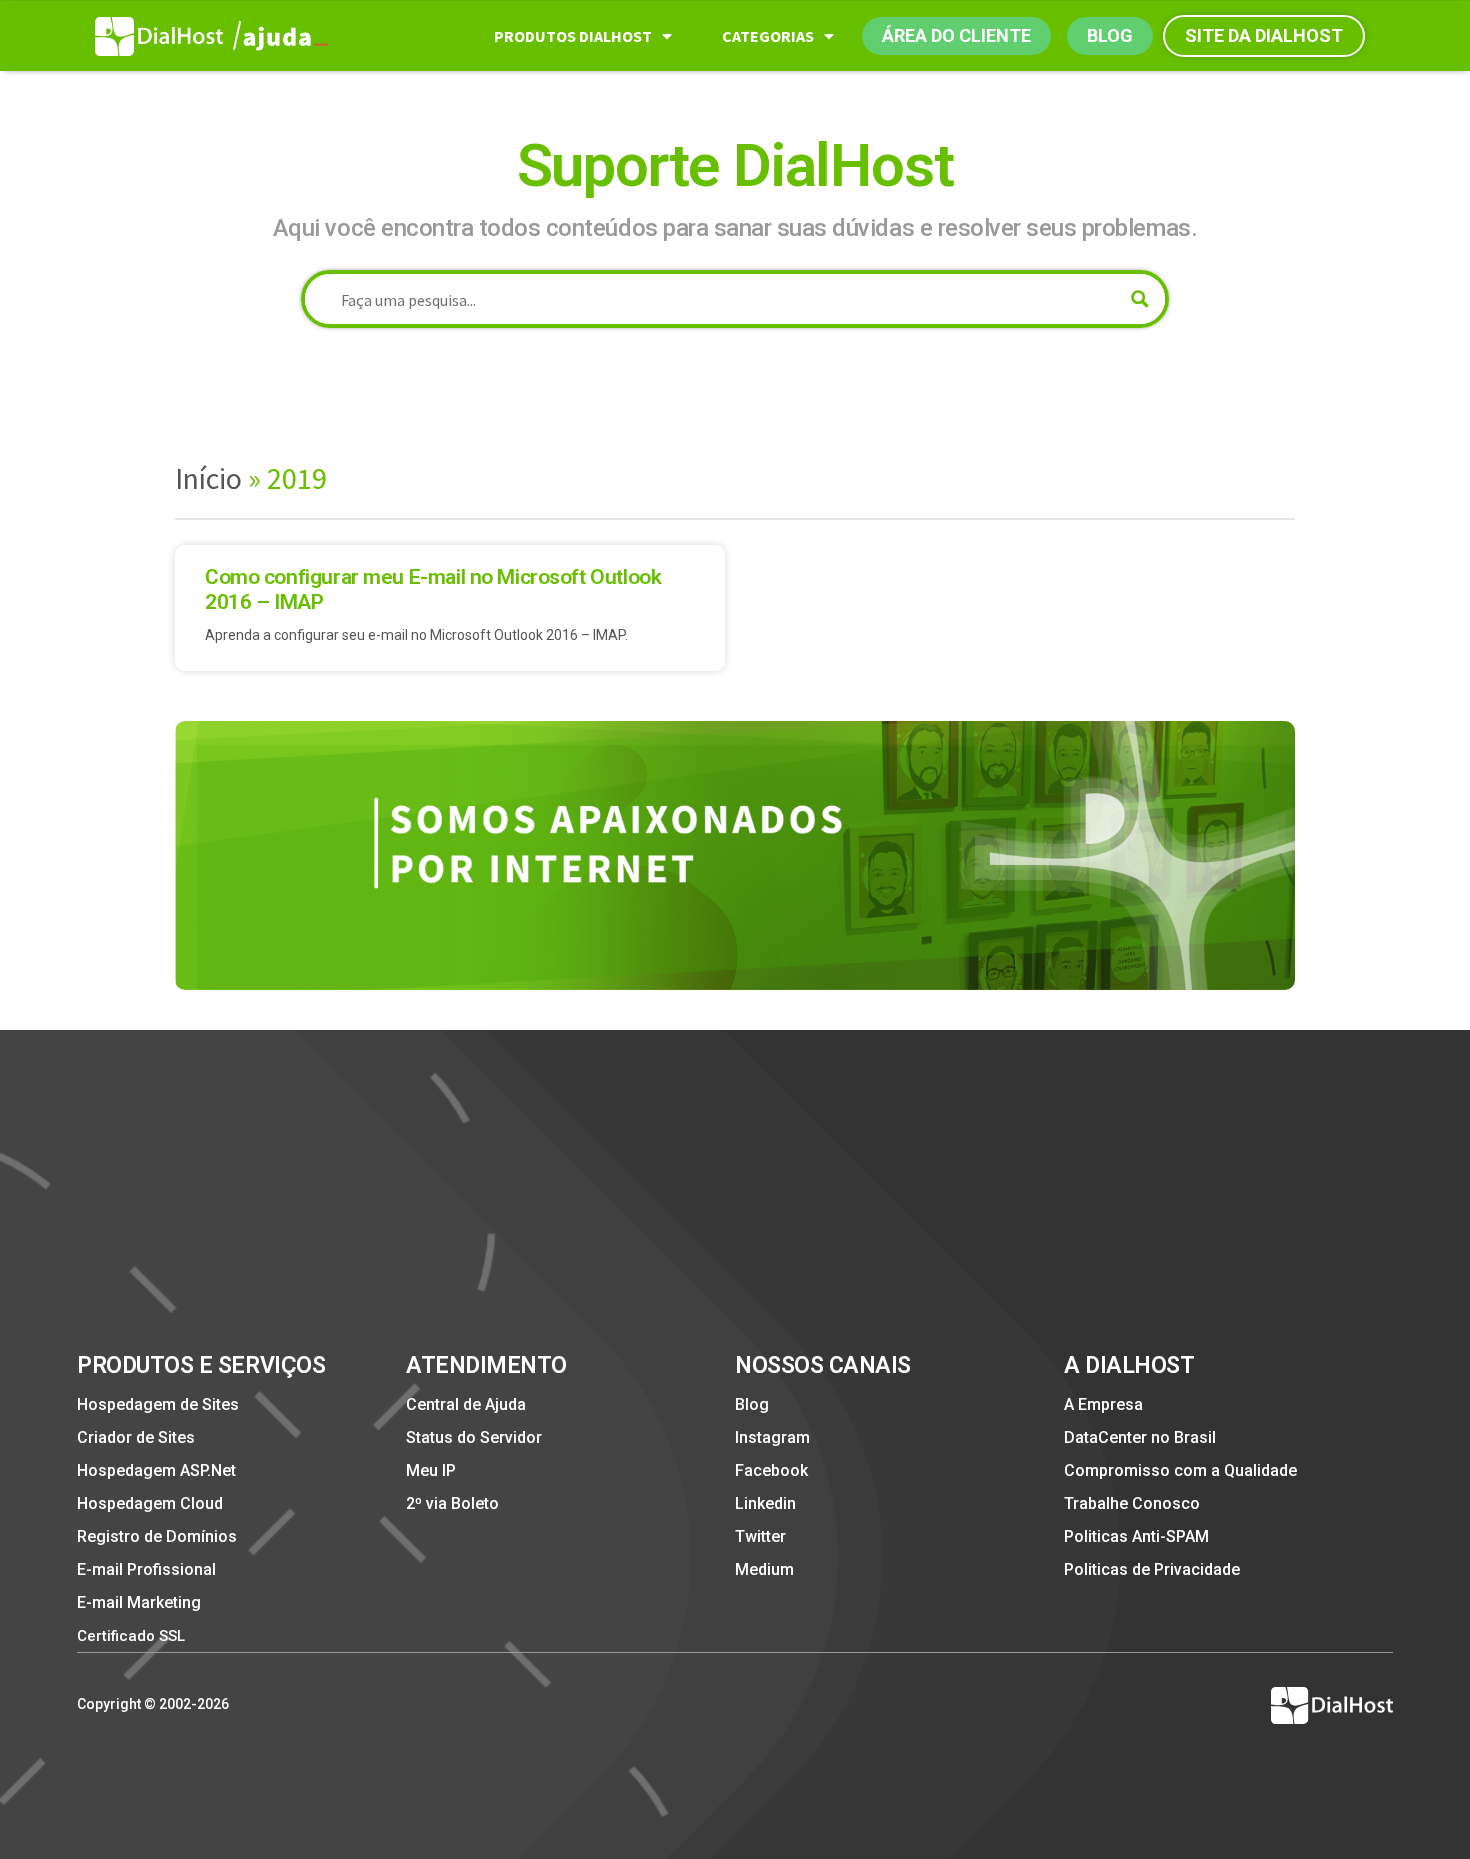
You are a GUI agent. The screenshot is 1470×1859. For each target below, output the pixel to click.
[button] (956, 36)
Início (208, 478)
